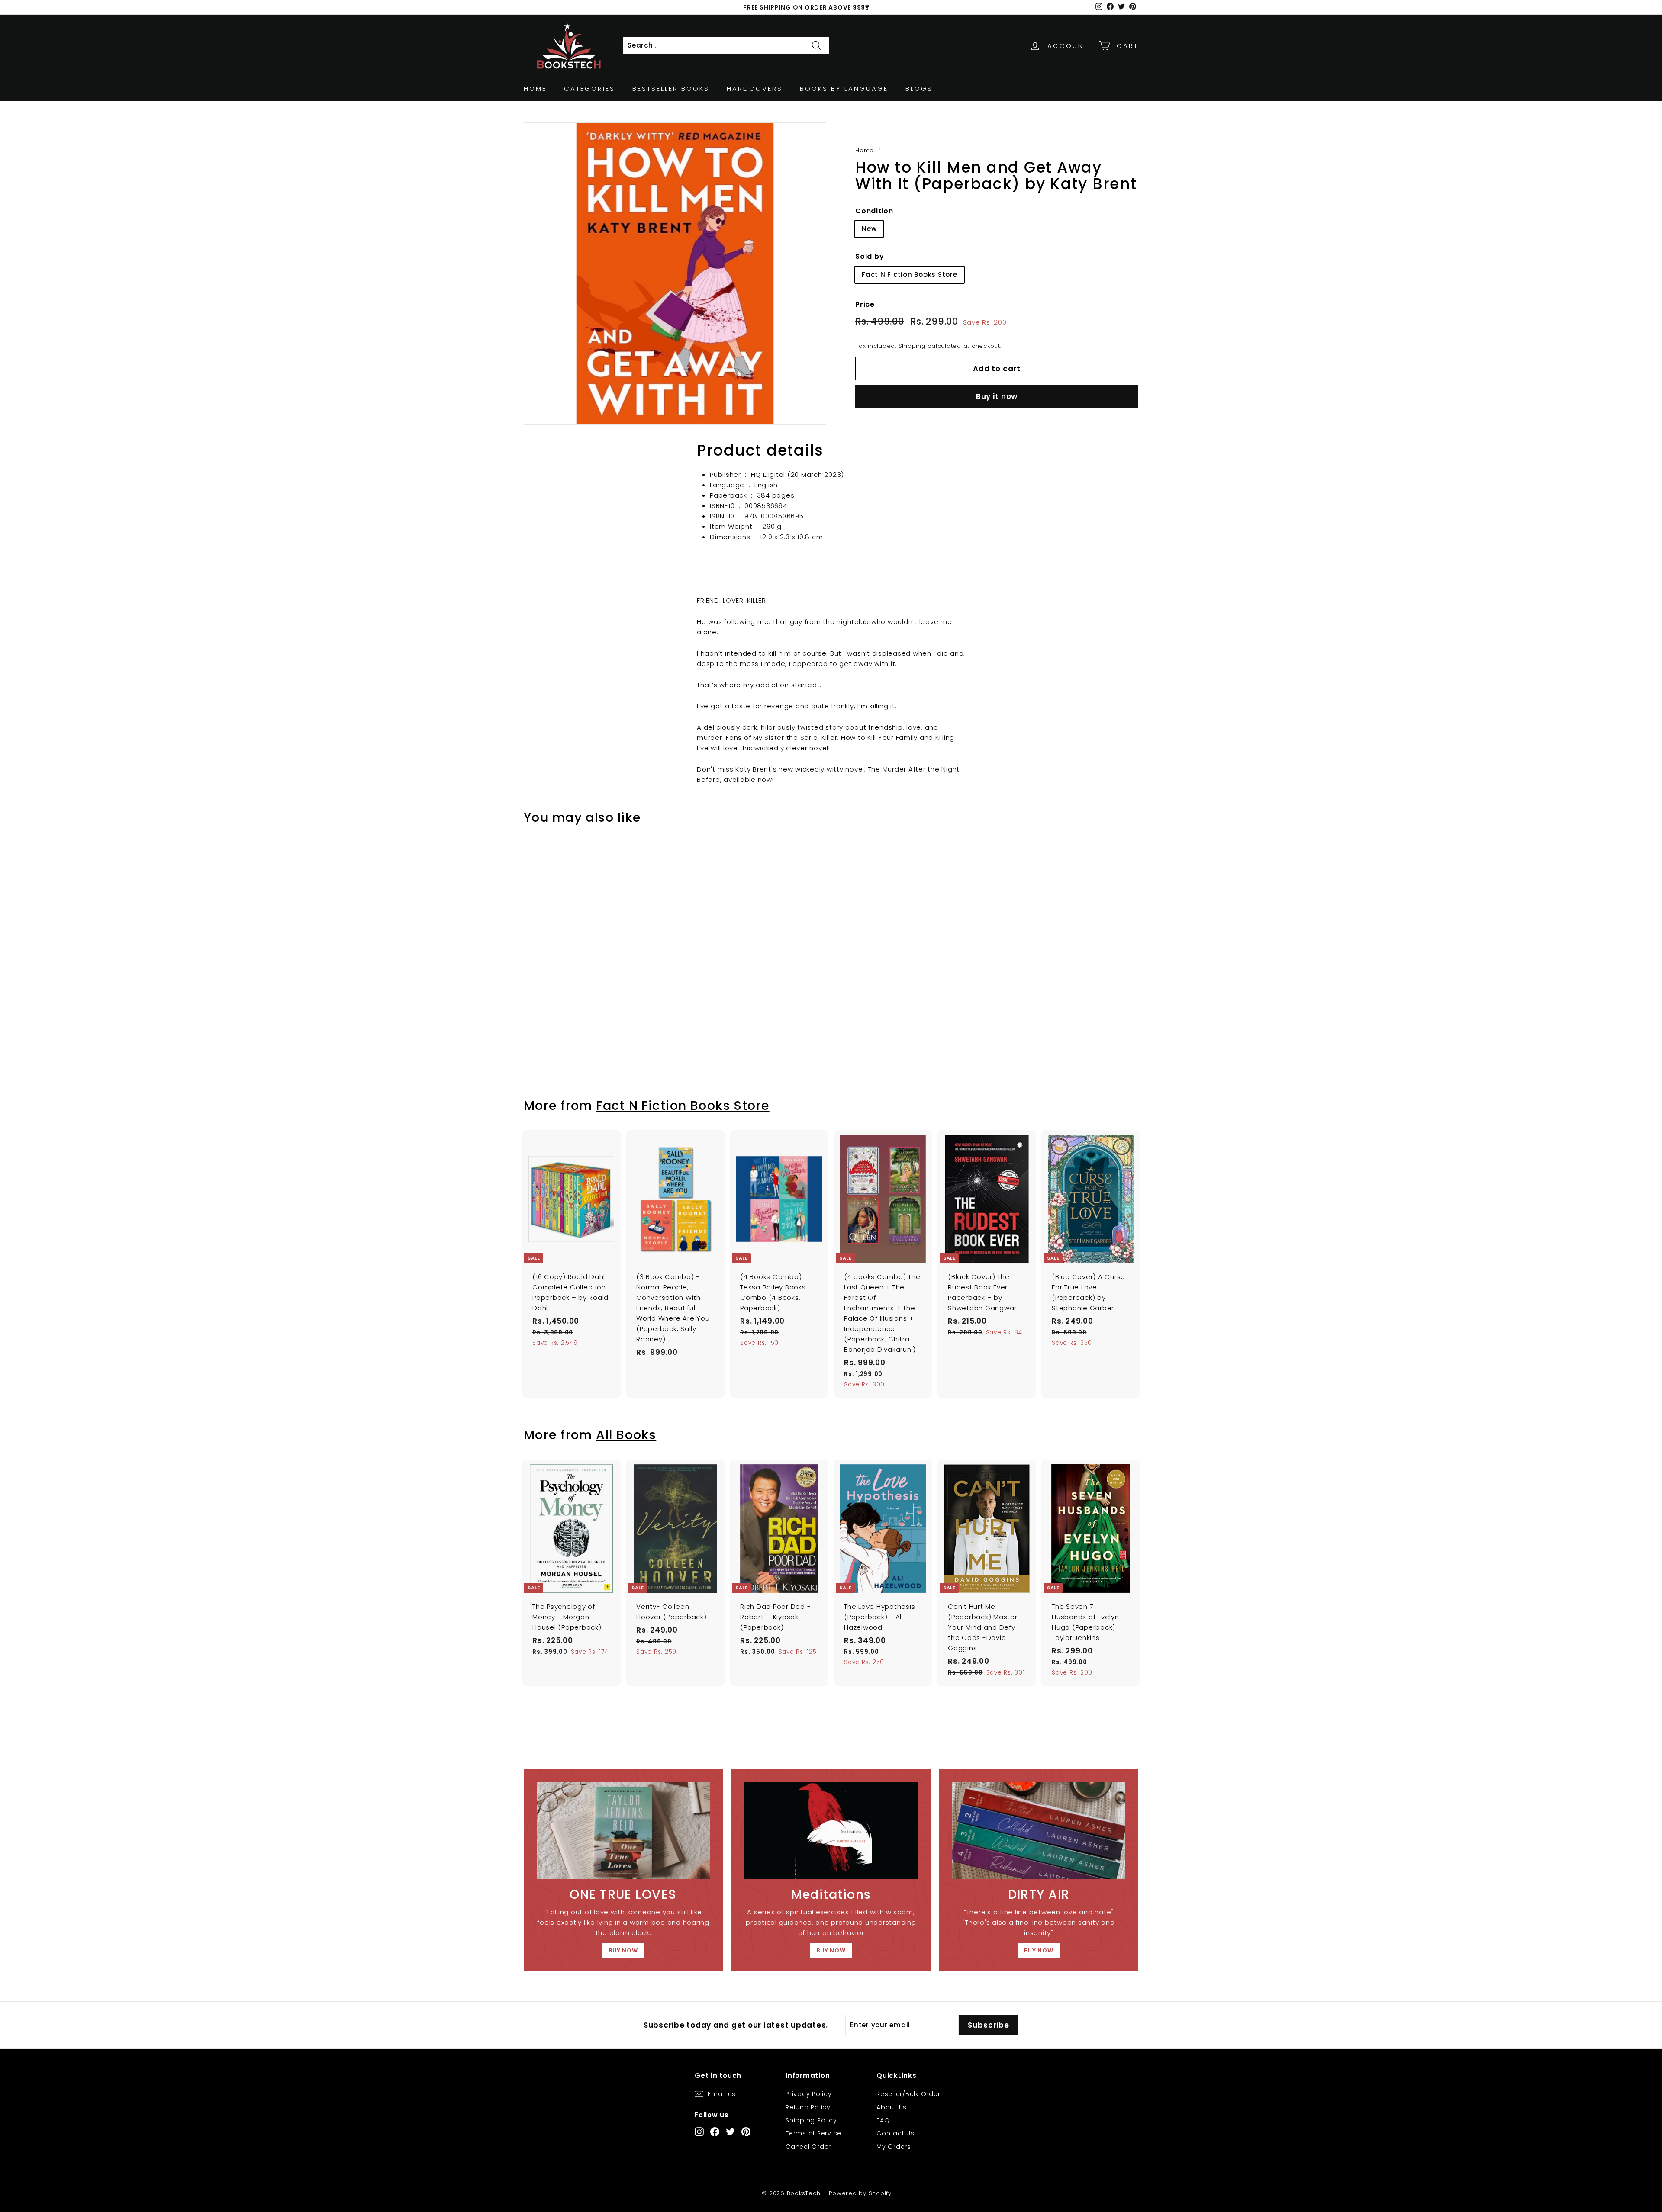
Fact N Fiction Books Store (910, 275)
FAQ (883, 2120)
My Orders (894, 2147)
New (869, 229)
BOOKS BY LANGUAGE (844, 88)
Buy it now (997, 396)
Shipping (912, 346)
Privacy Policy (809, 2094)
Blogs (919, 88)
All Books (626, 1435)
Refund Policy (808, 2107)
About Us (892, 2107)
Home (535, 88)
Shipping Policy (811, 2120)
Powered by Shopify (860, 2193)
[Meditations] (831, 1831)
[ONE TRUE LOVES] (623, 1831)
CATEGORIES (589, 88)
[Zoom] (675, 274)
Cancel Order (808, 2147)
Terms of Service (813, 2133)
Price (865, 304)
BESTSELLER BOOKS (671, 88)
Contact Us (895, 2133)
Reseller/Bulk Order (908, 2094)
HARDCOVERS (755, 88)
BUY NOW (623, 1950)
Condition (874, 211)
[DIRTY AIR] (1039, 1831)
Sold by (870, 256)
